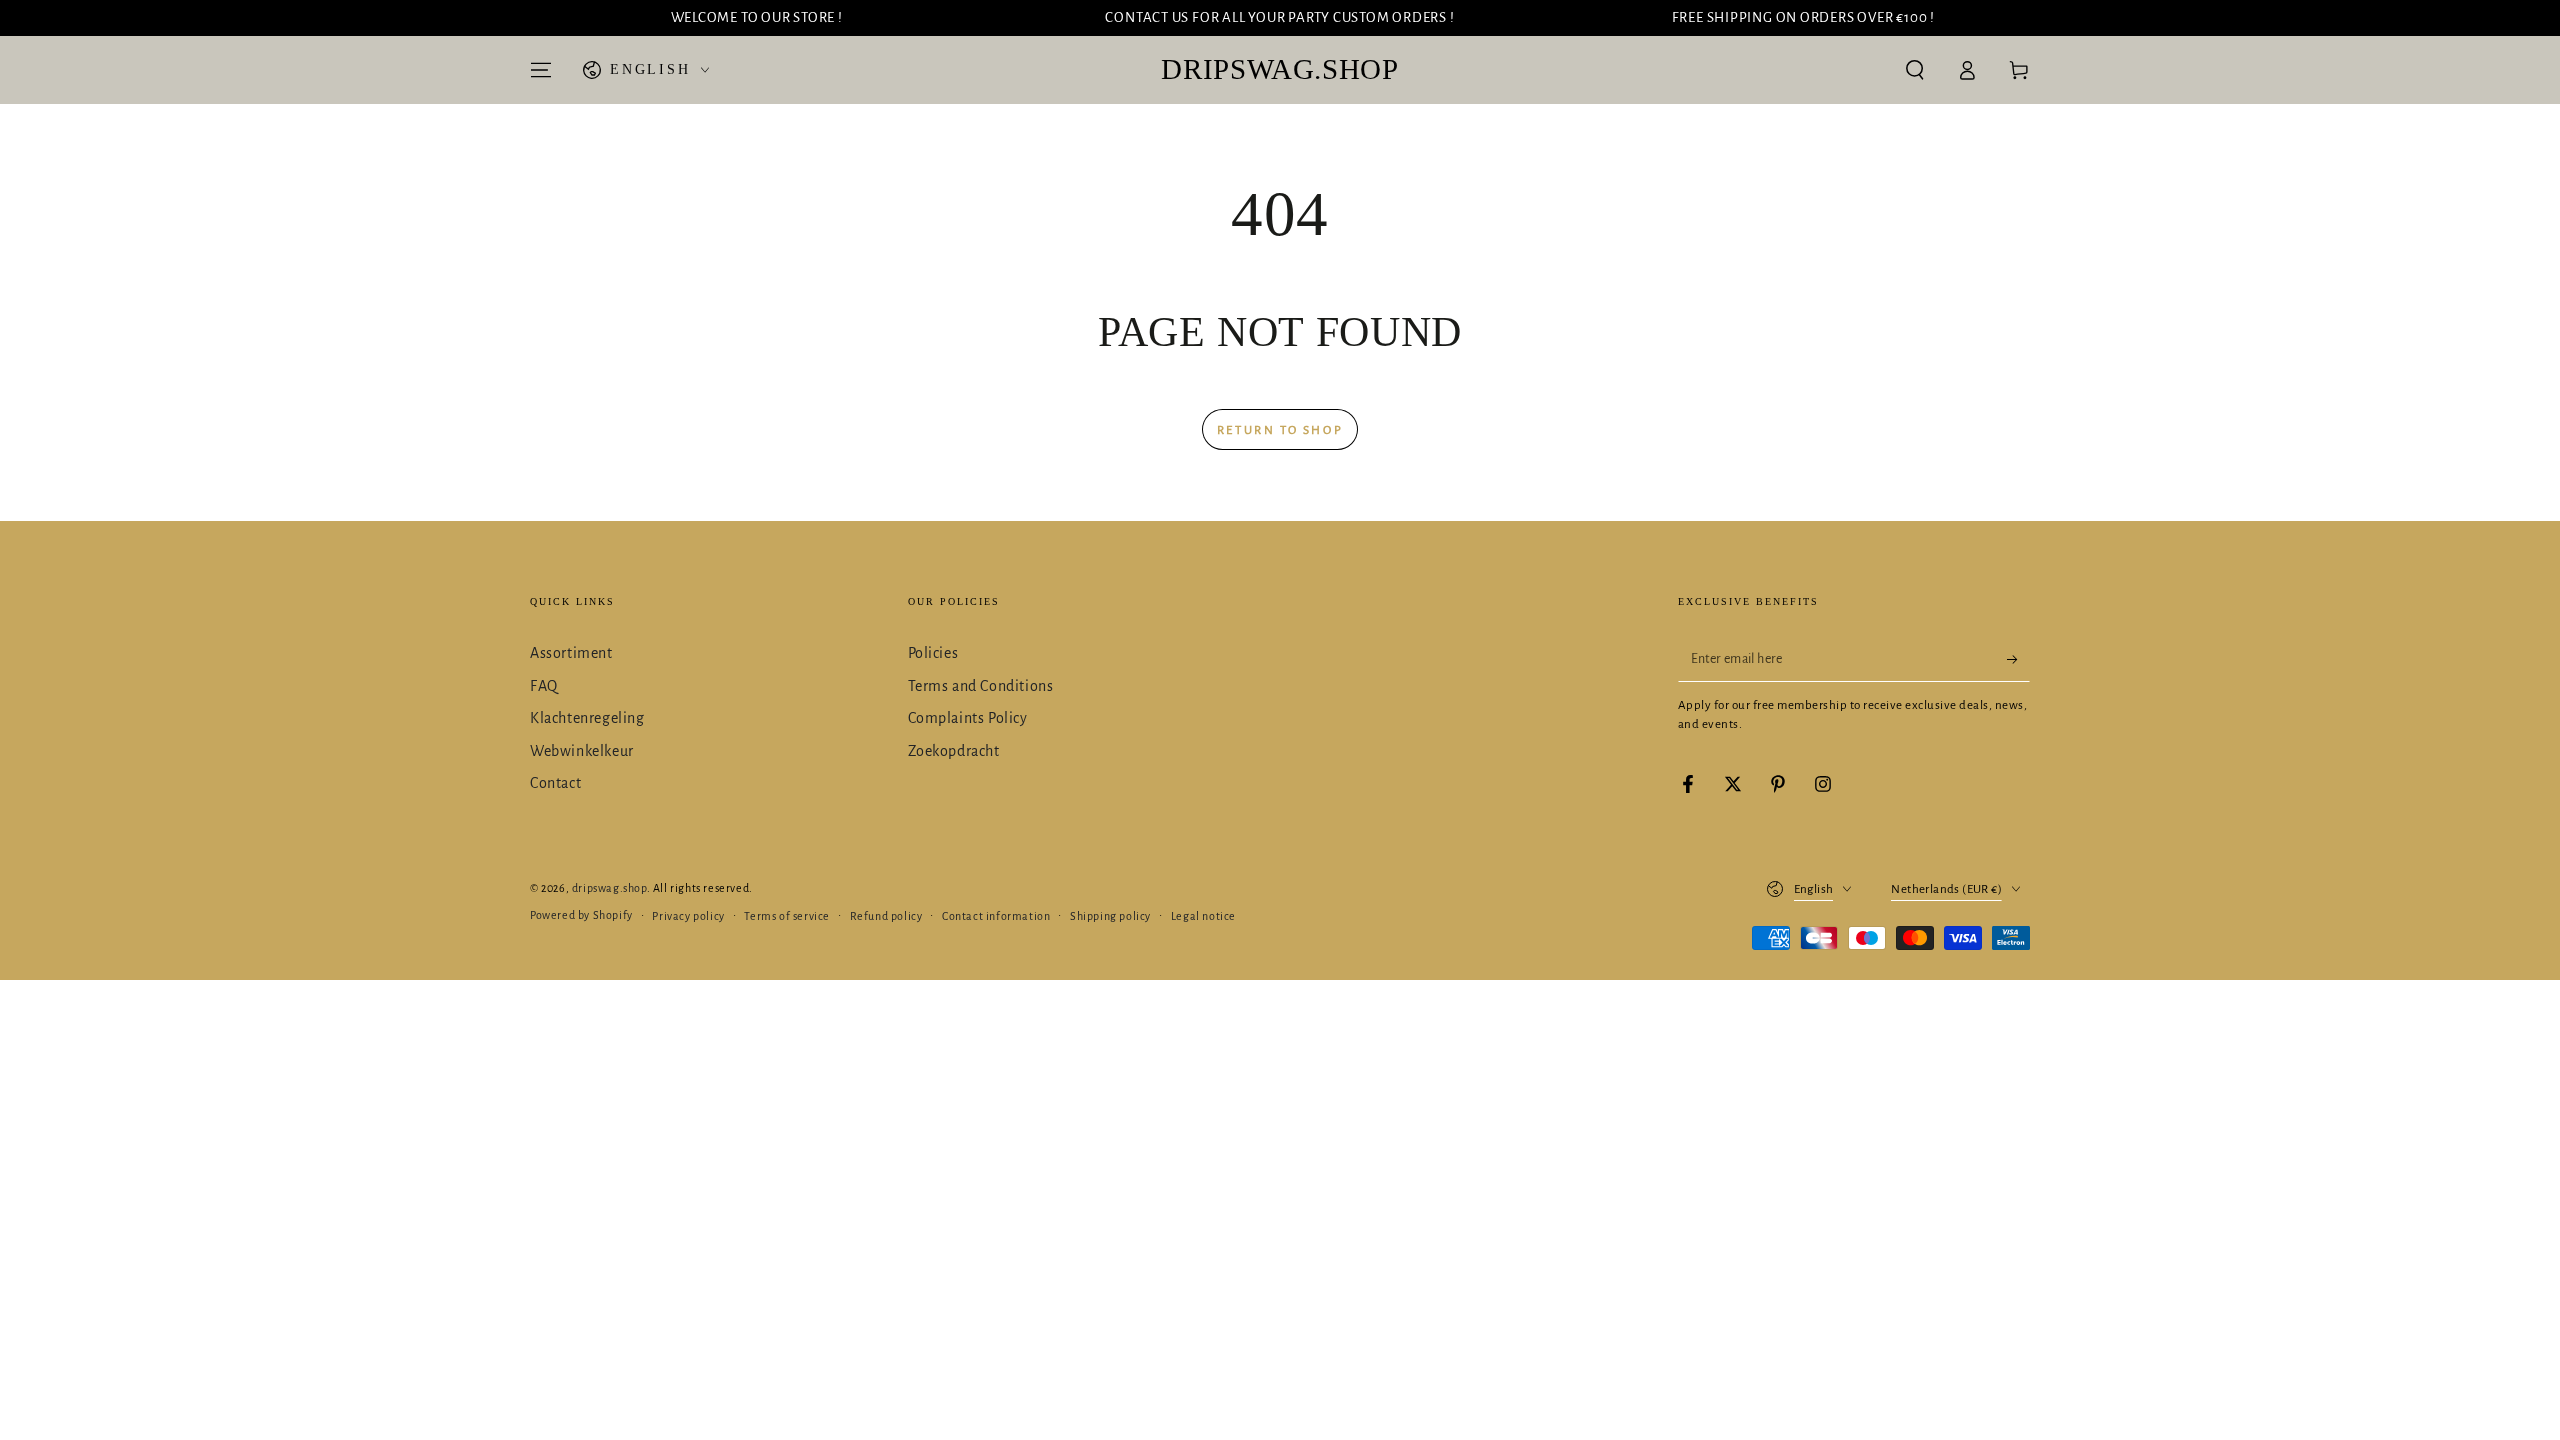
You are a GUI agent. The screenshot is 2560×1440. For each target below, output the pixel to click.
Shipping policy (1110, 916)
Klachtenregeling (587, 718)
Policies (933, 653)
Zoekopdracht (954, 751)
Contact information (996, 916)
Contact (555, 783)
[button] (1915, 70)
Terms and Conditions (981, 686)
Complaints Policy (968, 718)
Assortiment (571, 653)
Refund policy (886, 916)
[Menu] (541, 70)
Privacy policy (688, 916)
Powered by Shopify (581, 915)
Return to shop (1280, 430)
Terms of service (787, 916)
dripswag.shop (609, 888)
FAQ (544, 686)
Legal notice (1203, 916)
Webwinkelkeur (582, 751)
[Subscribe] (2018, 659)
